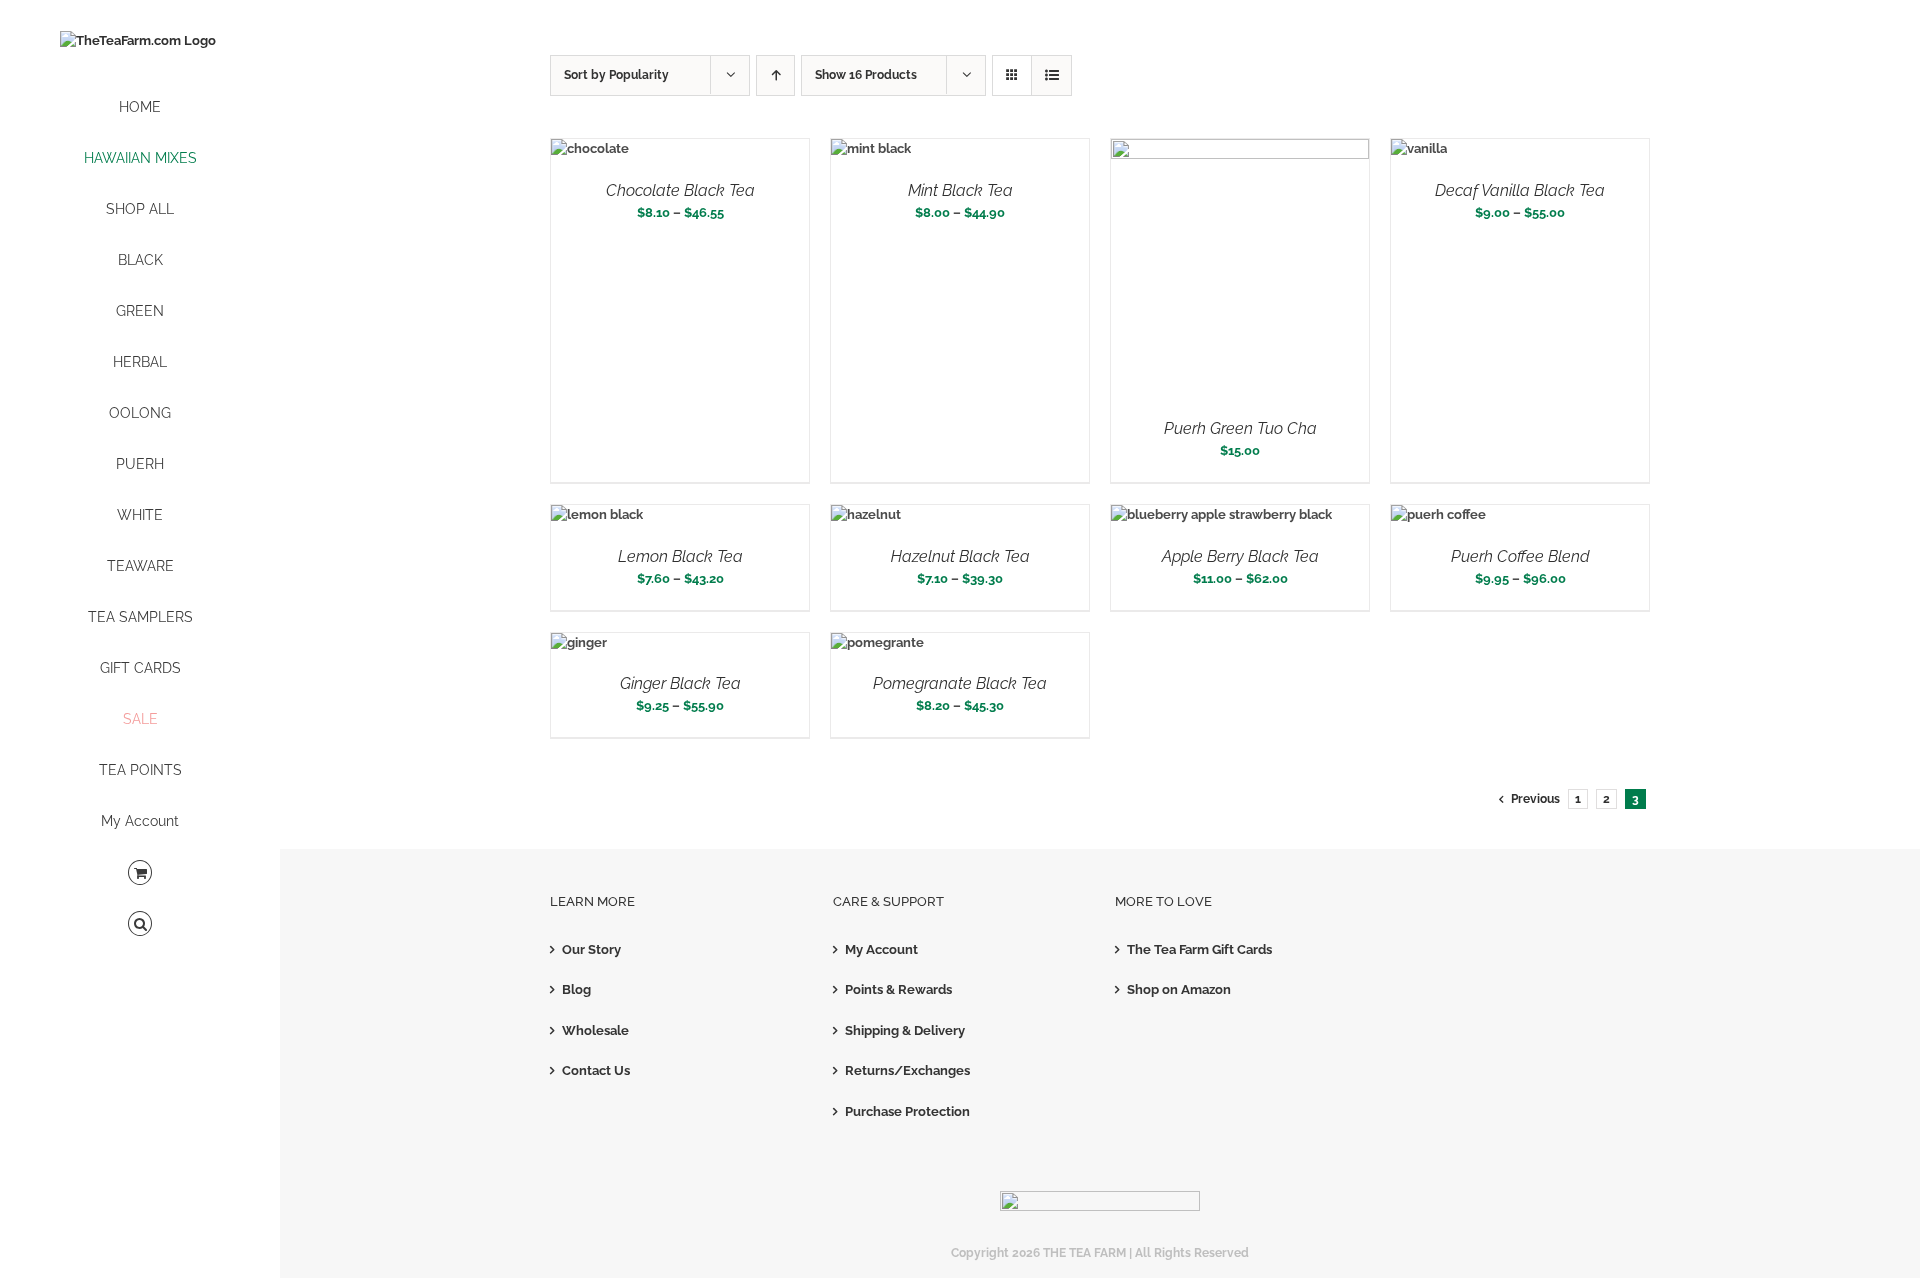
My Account (881, 949)
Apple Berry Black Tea (1240, 556)
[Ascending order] (775, 75)
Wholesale (595, 1030)
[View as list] (1051, 75)
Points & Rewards (898, 989)
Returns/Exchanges (907, 1070)
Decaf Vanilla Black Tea (1520, 190)
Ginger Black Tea (680, 683)
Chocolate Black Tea (680, 190)
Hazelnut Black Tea (960, 556)
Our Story (591, 949)
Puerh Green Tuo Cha (1240, 428)
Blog (576, 989)
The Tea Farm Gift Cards (1199, 949)
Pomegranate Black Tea (960, 683)
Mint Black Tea (960, 190)
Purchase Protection (907, 1111)
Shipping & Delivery (905, 1030)
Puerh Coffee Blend (1520, 556)
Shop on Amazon (1179, 989)
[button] (140, 924)
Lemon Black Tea (680, 556)
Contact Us (596, 1070)
